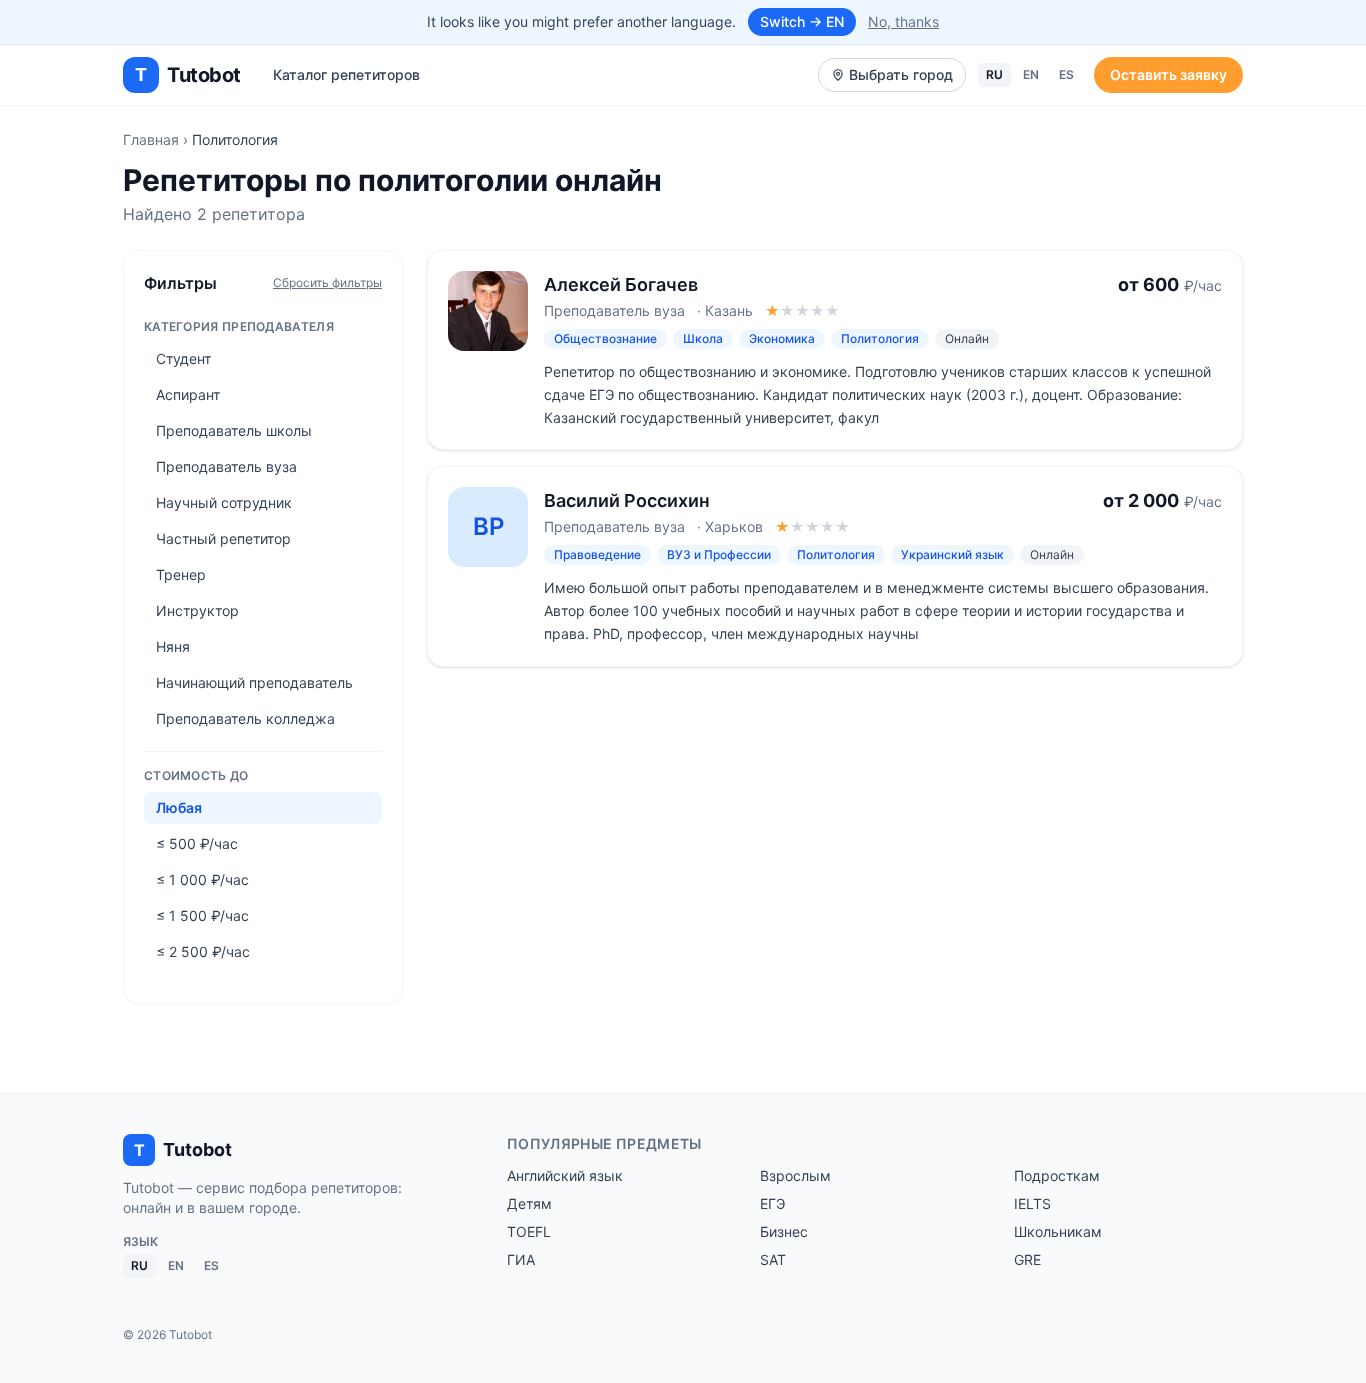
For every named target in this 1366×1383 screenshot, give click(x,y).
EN (1031, 74)
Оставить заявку (1168, 74)
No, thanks (903, 21)
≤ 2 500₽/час (203, 951)
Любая (179, 807)
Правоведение (597, 554)
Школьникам (1058, 1231)
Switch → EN (802, 21)
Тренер (181, 574)
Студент (183, 358)
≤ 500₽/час (197, 843)
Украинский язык (952, 554)
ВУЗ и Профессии (719, 554)
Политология (880, 338)
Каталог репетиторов (346, 74)
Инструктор (197, 610)
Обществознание (605, 338)
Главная (151, 139)
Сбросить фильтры (327, 282)
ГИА (521, 1259)
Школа (703, 338)
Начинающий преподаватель (254, 682)
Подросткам (1057, 1175)
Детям (529, 1203)
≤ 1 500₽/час (202, 915)
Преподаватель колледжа (245, 718)
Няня (173, 646)
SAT (773, 1259)
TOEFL (529, 1231)
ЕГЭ (772, 1203)
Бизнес (784, 1231)
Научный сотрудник (224, 502)
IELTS (1032, 1203)
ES (1066, 74)
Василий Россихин (627, 500)
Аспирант (188, 394)
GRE (1027, 1259)
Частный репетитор (223, 538)
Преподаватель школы (234, 430)
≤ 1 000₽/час (202, 879)
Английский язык (565, 1175)
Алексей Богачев (621, 284)
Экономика (782, 338)
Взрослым (795, 1175)
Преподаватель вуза (226, 466)
